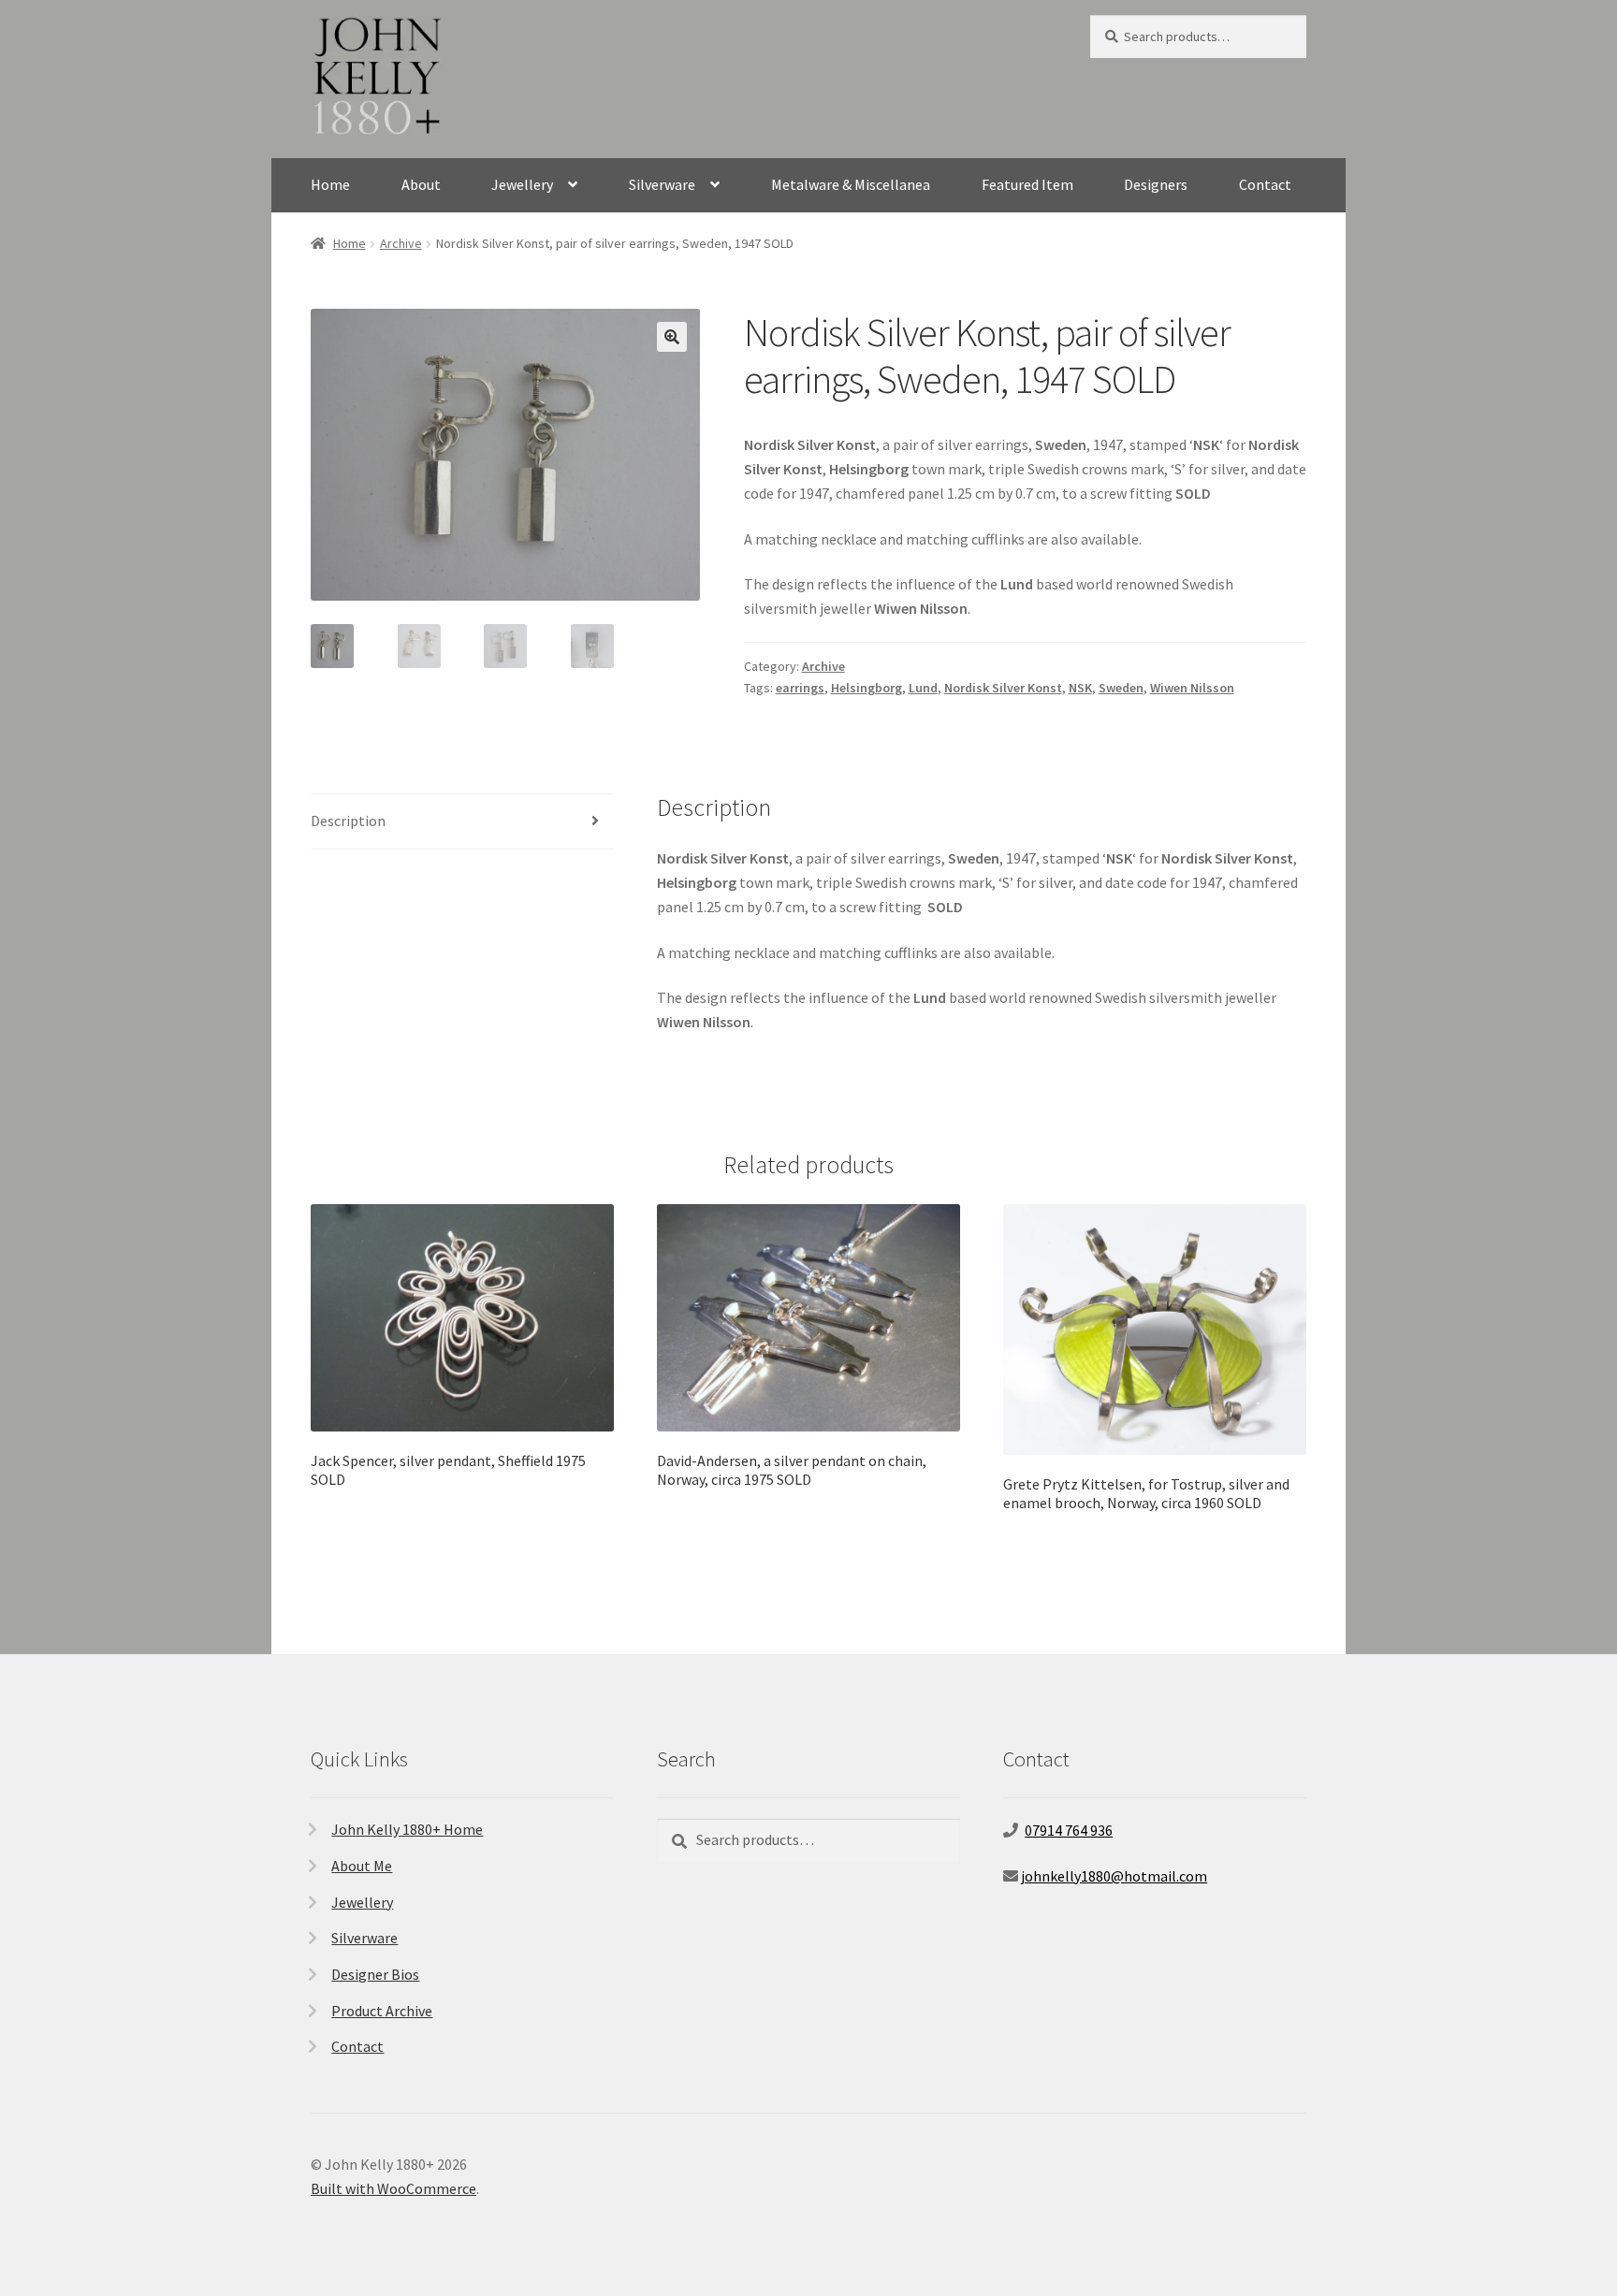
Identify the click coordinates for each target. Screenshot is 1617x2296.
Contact (1265, 184)
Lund (923, 688)
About (421, 184)
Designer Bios (375, 1974)
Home (330, 184)
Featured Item (1027, 184)
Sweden (1121, 688)
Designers (1156, 184)
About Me (362, 1866)
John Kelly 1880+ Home (407, 1829)
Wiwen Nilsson (1192, 688)
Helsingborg (867, 688)
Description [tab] (348, 821)
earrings (800, 688)
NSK (1080, 688)
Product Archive (382, 2011)
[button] (672, 337)
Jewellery (522, 184)
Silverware (662, 184)
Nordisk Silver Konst (1003, 688)
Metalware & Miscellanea (851, 184)
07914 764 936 (1069, 1830)
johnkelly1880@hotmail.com (1114, 1876)
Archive (401, 243)
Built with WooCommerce (393, 2188)
